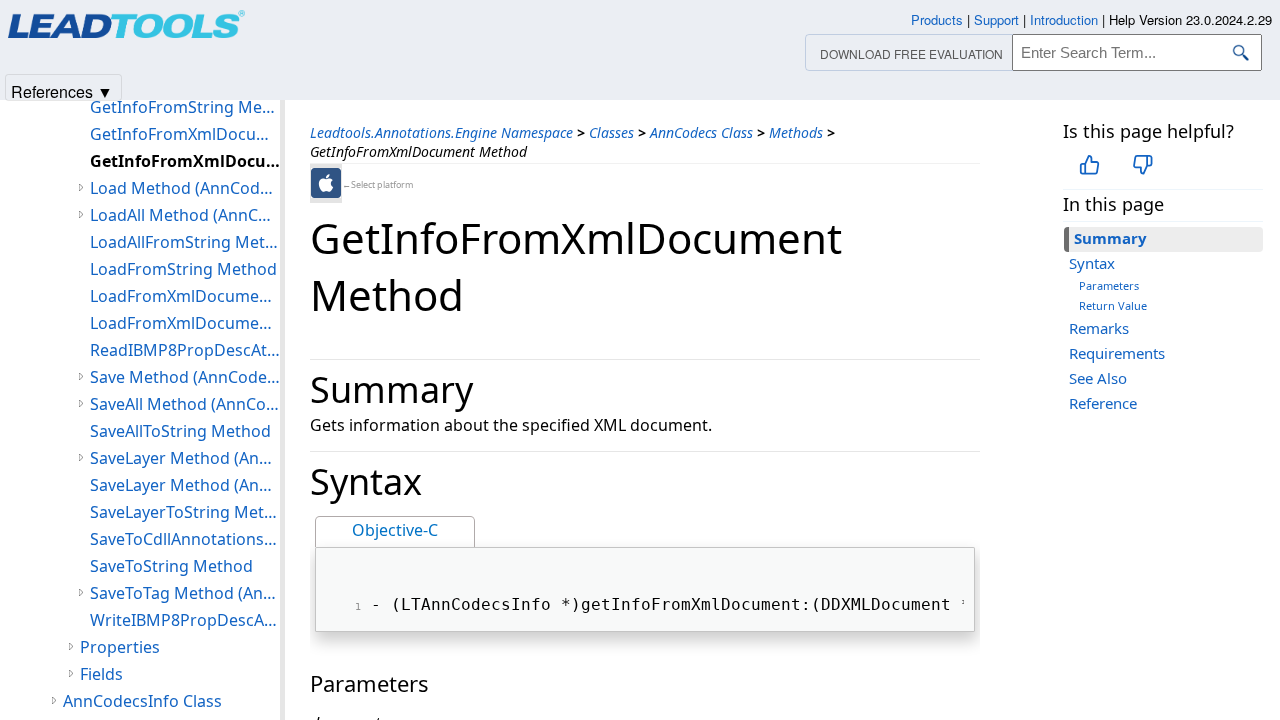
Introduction (1064, 19)
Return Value (1113, 305)
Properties (120, 647)
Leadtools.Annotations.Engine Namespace (441, 132)
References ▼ (62, 90)
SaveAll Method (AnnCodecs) (185, 404)
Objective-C (395, 530)
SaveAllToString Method (180, 431)
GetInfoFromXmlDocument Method (185, 134)
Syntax (1092, 263)
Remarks (1099, 328)
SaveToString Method (171, 566)
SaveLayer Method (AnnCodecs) (185, 458)
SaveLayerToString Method (185, 512)
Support (996, 19)
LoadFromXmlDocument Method (185, 296)
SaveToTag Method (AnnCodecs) (185, 593)
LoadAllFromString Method (185, 242)
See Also (1098, 378)
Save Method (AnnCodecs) (185, 377)
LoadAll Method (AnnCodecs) (185, 215)
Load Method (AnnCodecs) (185, 188)
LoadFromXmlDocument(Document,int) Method (185, 323)
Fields (101, 674)
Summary (1110, 238)
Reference (1103, 403)
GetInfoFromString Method (185, 107)
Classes (611, 132)
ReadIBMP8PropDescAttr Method (185, 350)
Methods (796, 132)
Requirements (1117, 353)
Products (937, 19)
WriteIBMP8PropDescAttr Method (185, 620)
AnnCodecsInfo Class (142, 701)
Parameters (1109, 285)
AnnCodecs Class (701, 132)
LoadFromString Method (183, 269)
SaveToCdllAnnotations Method (185, 539)
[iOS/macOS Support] (326, 183)
